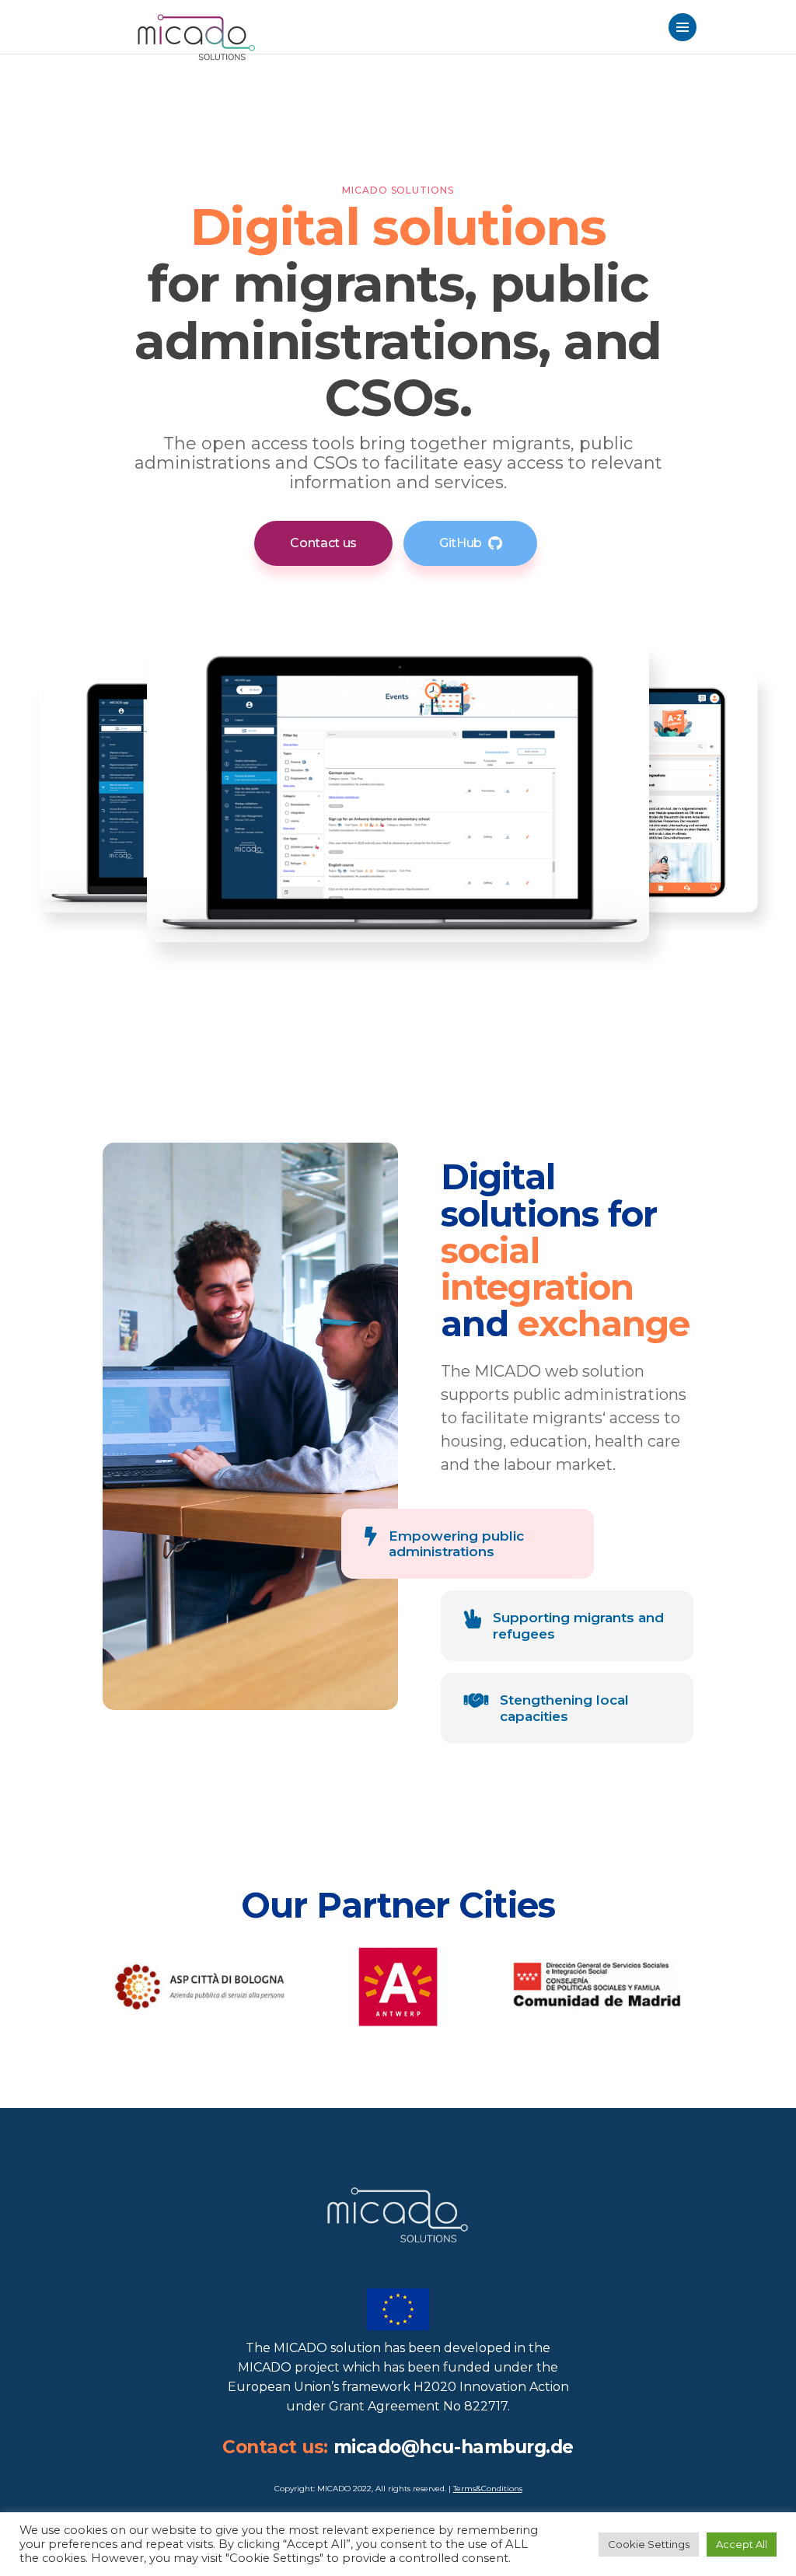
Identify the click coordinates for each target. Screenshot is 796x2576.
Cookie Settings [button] (649, 2544)
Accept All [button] (742, 2544)
